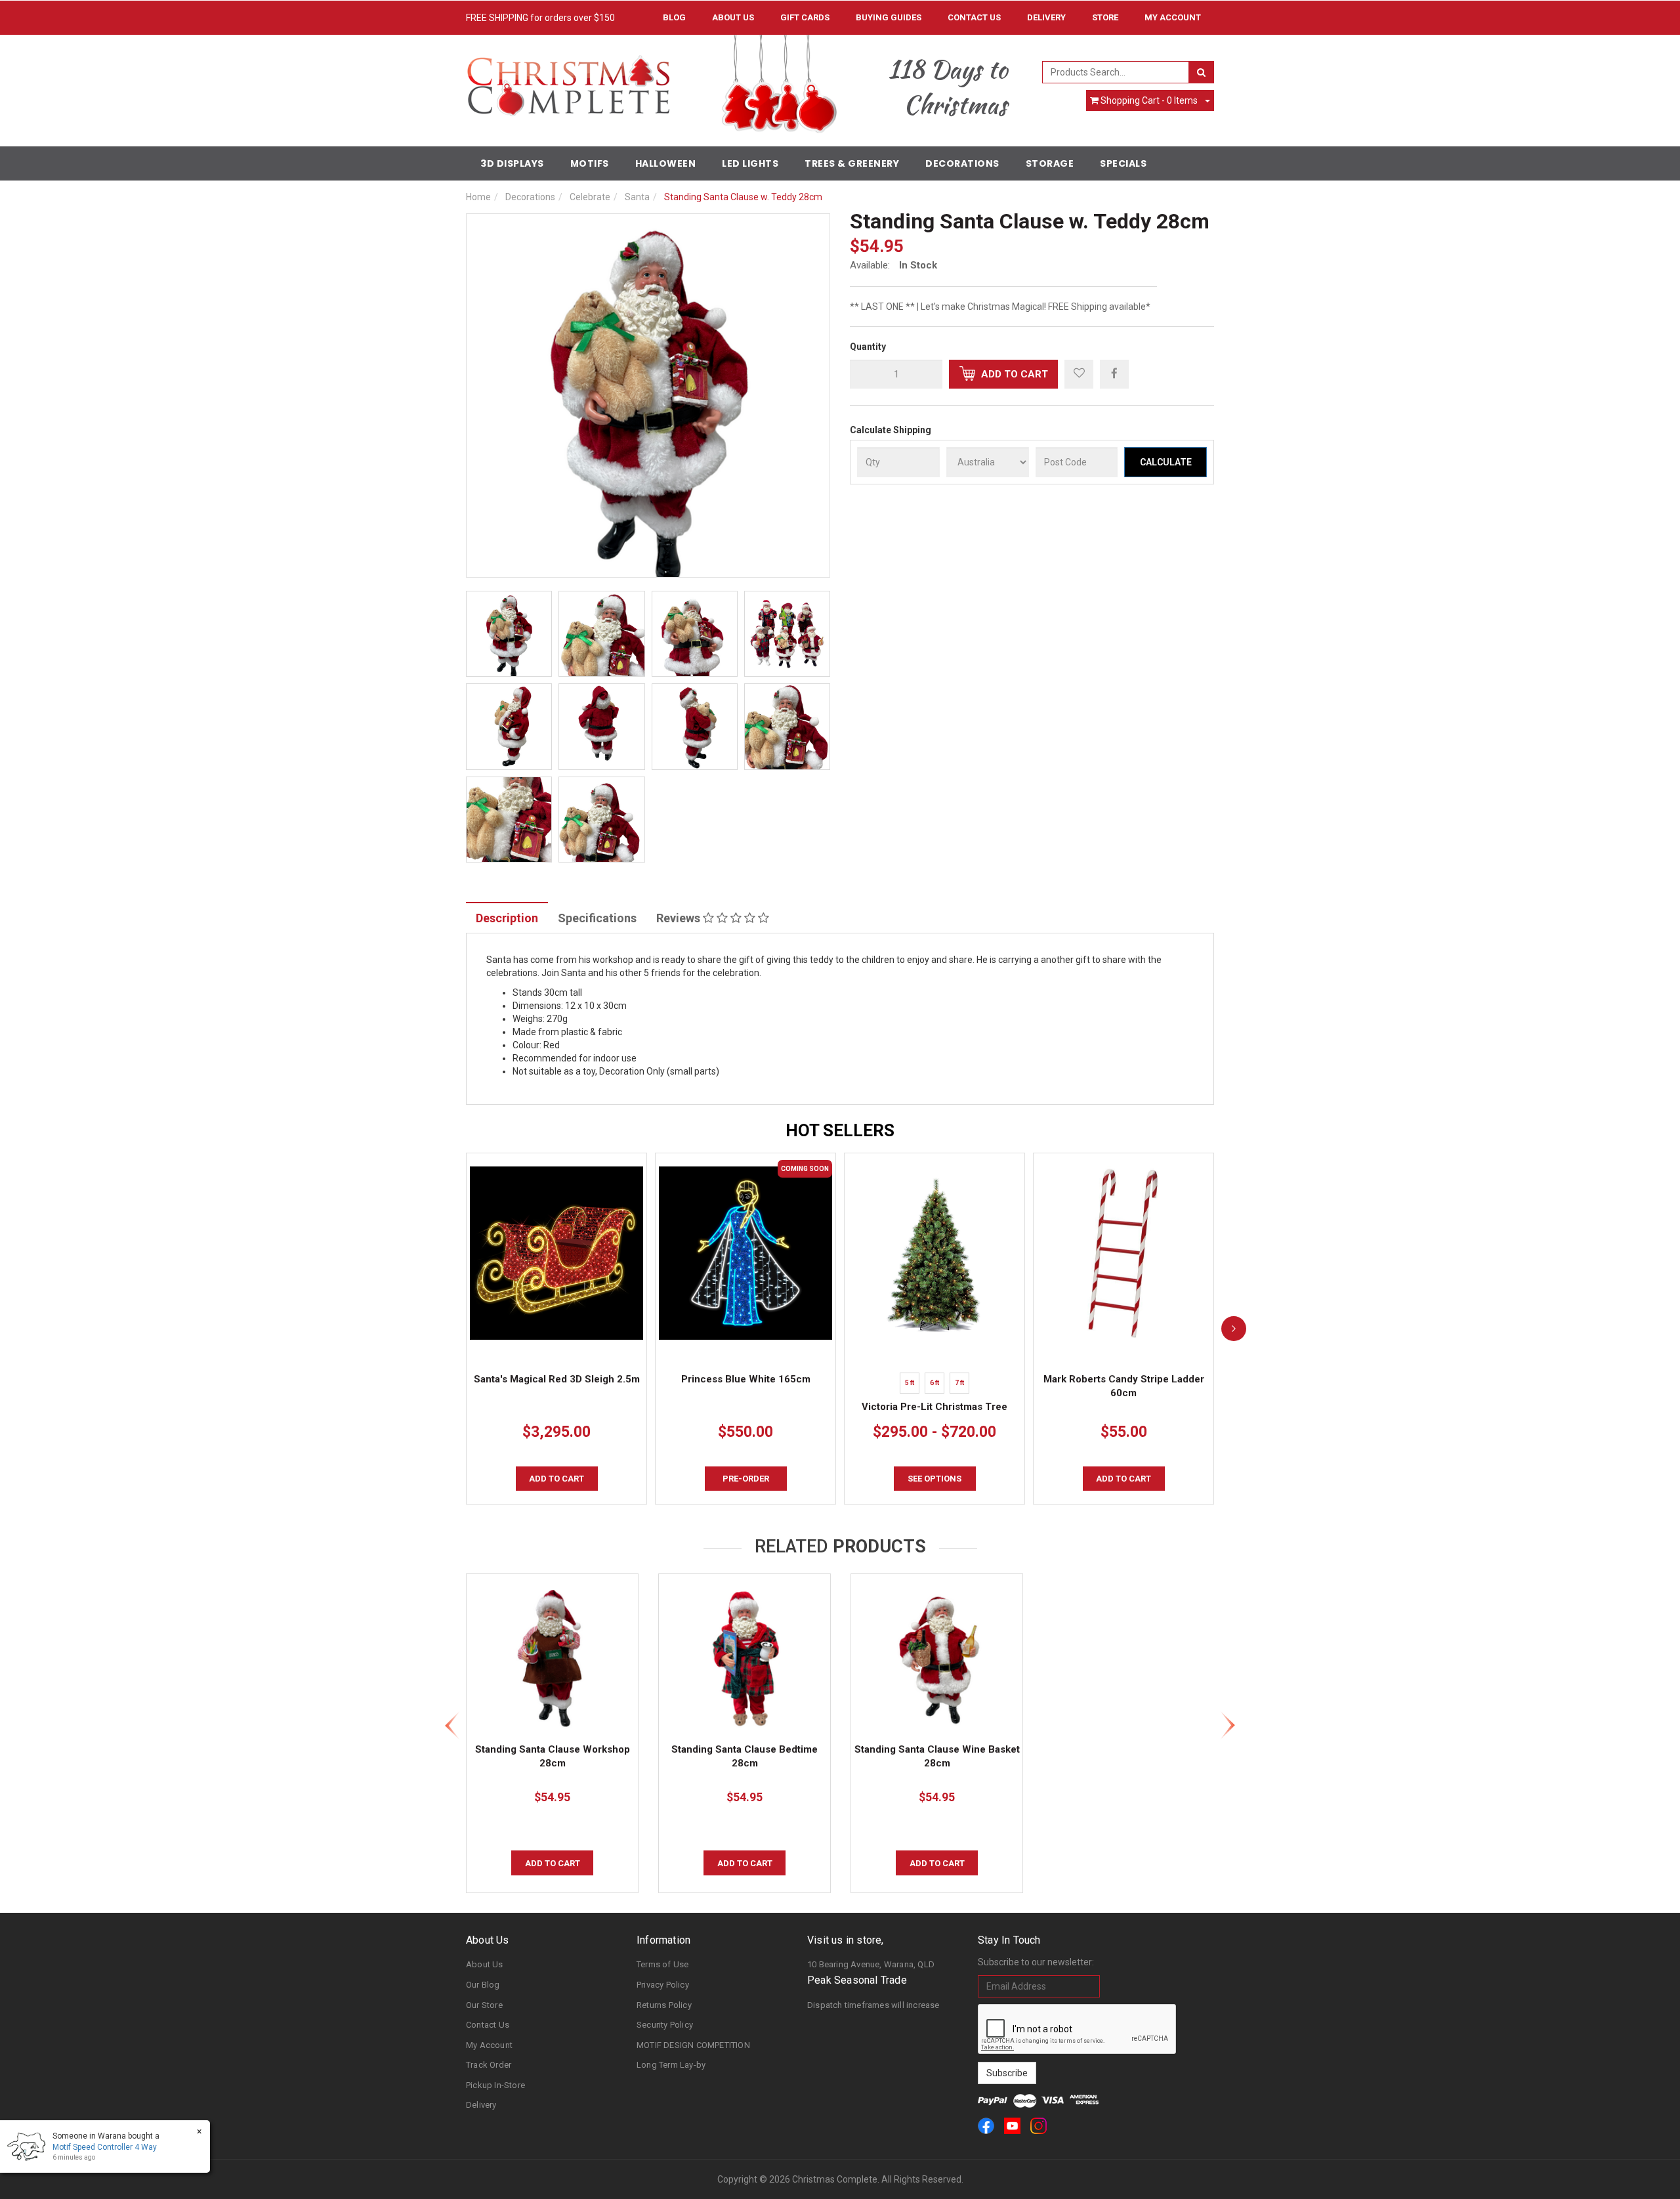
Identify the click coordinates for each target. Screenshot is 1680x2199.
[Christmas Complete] (568, 81)
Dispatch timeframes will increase (873, 2005)
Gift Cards (805, 17)
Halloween (666, 163)
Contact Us (974, 17)
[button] (1079, 374)
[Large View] (509, 634)
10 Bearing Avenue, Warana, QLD (871, 1964)
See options (934, 1479)
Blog (674, 17)
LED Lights (750, 163)
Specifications (597, 918)
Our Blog (483, 1985)
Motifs (590, 163)
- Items (1149, 100)
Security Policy (665, 2025)
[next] (1234, 1329)
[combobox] (1116, 72)
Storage (1050, 163)
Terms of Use (662, 1964)
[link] (986, 2126)
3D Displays (512, 163)
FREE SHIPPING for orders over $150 (540, 18)
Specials (1123, 163)
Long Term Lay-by (671, 2065)
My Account (489, 2045)
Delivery (1046, 17)
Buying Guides (889, 17)
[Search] (1201, 72)
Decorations (962, 163)
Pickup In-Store (495, 2085)
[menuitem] (1114, 374)
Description (507, 918)
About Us (733, 17)
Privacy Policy (663, 1985)
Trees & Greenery (852, 163)
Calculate (1166, 462)
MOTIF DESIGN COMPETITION (693, 2045)
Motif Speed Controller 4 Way (105, 2147)
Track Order (489, 2065)
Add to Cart (1013, 374)
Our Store (484, 2005)
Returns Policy (664, 2005)
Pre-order (746, 1479)
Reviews (680, 918)
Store (1105, 17)
